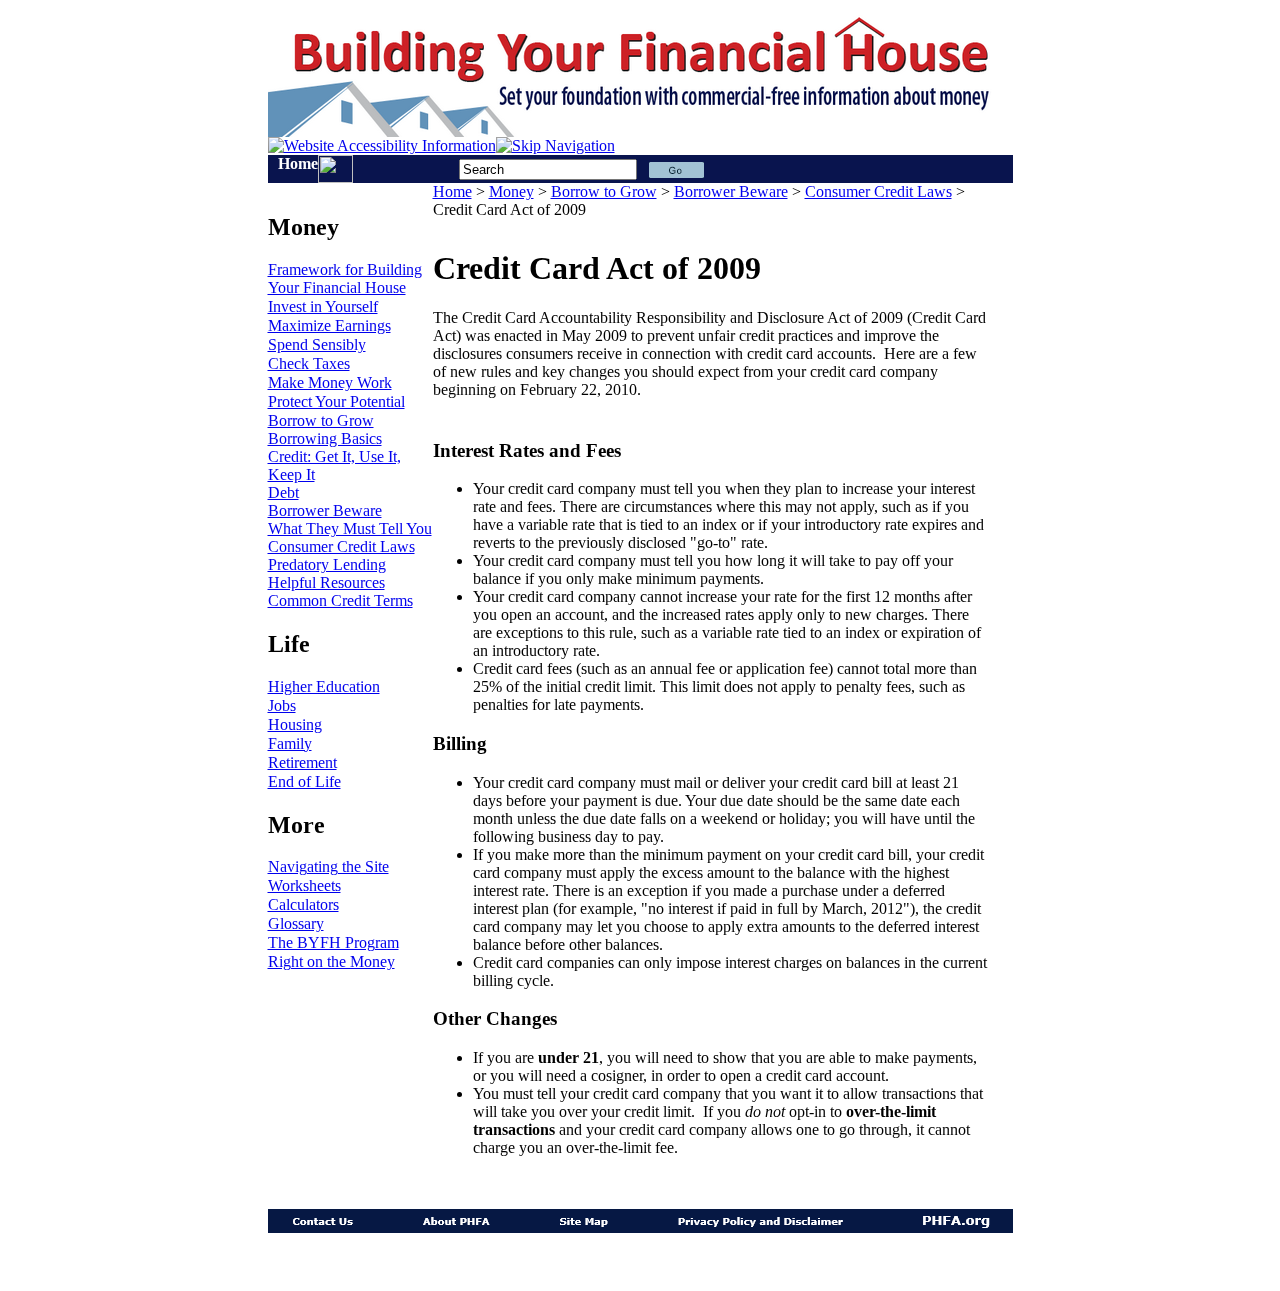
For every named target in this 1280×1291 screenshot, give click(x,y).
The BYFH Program (333, 942)
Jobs (282, 705)
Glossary (296, 923)
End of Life (304, 781)
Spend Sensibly (317, 344)
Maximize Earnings (329, 325)
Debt (283, 492)
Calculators (303, 904)
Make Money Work (330, 382)
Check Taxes (309, 363)
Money (511, 191)
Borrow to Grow (321, 420)
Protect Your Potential (336, 401)
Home (298, 163)
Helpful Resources (326, 582)
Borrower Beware (325, 510)
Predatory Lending (327, 564)
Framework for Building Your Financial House (345, 278)
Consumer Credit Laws (341, 546)
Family (290, 743)
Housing (295, 724)
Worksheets (304, 885)
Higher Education (324, 686)
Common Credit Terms (340, 600)
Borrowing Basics (325, 438)
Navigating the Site (328, 866)
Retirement (302, 762)
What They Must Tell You (350, 528)
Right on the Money (331, 961)
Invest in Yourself (323, 306)
